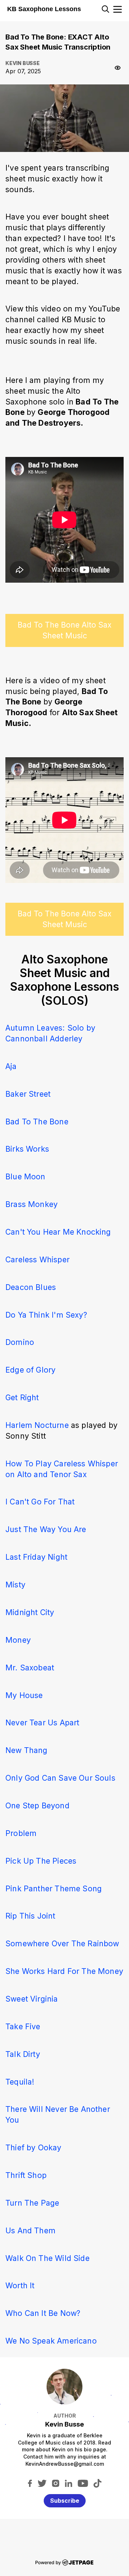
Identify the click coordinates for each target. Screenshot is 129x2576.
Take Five (23, 2026)
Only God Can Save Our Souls (60, 1778)
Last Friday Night (36, 1557)
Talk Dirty (23, 2054)
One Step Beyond (37, 1805)
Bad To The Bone (37, 1121)
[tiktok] (97, 2483)
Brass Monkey (32, 1204)
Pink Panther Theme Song (54, 1888)
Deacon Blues (31, 1287)
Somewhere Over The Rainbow (62, 1943)
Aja (11, 1066)
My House (24, 1695)
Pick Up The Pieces (41, 1861)
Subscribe (65, 2501)
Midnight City (30, 1612)
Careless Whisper (37, 1259)
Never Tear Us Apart (42, 1722)
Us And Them (30, 2230)
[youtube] (83, 2483)
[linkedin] (69, 2483)
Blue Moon (25, 1176)
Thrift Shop (26, 2175)
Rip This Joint (30, 1916)
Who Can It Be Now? (43, 2313)
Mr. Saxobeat (30, 1668)
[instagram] (56, 2483)
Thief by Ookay (34, 2147)
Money (18, 1640)
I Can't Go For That (40, 1502)
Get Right (22, 1397)
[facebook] (30, 2483)
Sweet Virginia (32, 1999)
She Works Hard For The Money (64, 1971)
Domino (20, 1342)
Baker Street (28, 1094)
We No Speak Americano (51, 2341)
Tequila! (20, 2082)
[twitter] (42, 2483)
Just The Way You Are (46, 1529)
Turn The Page (32, 2203)
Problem (21, 1833)
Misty (15, 1585)
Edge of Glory (30, 1370)
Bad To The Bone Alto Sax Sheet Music (64, 630)
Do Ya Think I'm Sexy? (46, 1315)
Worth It (20, 2285)
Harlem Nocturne (38, 1425)
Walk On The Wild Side (47, 2258)
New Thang (27, 1750)
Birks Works (27, 1149)
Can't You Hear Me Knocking (58, 1232)
